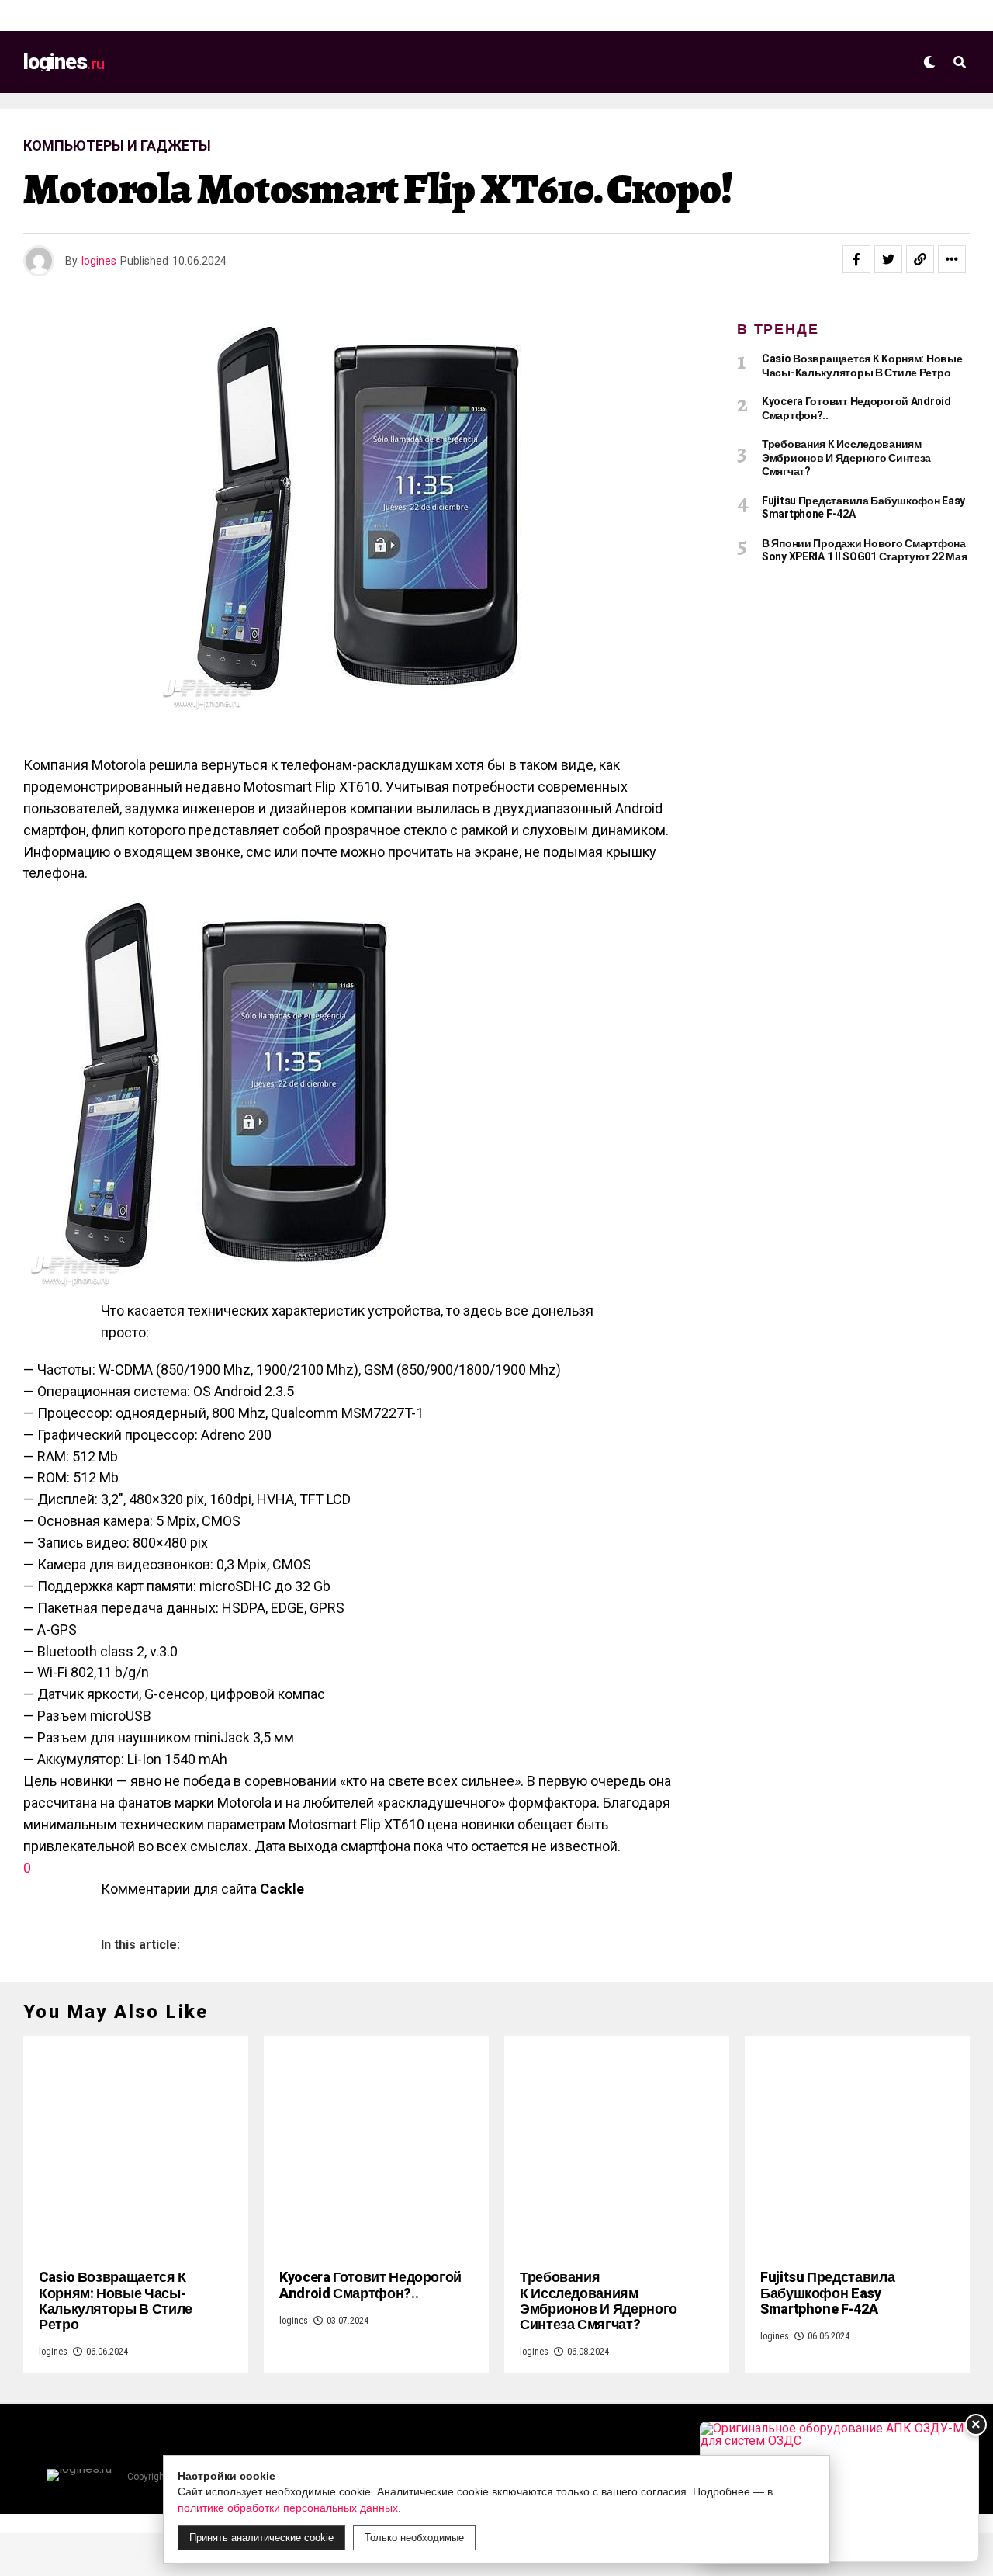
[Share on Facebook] (856, 259)
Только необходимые (414, 2538)
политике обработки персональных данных (288, 2508)
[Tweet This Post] (888, 259)
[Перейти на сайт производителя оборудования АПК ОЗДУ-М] (839, 2492)
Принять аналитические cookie (261, 2538)
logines (99, 261)
